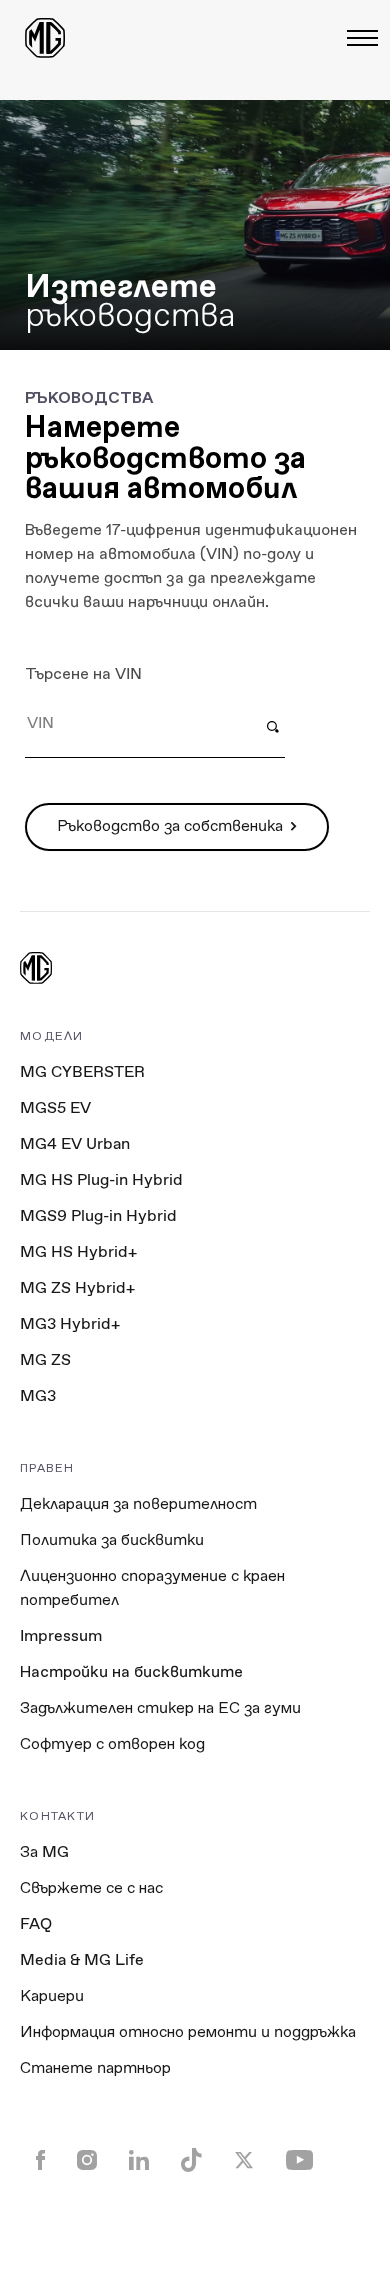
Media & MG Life (82, 1959)
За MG (44, 1851)
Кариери (52, 1995)
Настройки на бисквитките (131, 1672)
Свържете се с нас (91, 1887)
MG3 (38, 1395)
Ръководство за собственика (170, 825)
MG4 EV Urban (75, 1143)
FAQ (36, 1923)
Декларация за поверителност (138, 1503)
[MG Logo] (36, 970)
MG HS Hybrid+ (78, 1251)
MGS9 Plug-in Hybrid (98, 1215)
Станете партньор (95, 2067)
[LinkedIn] (139, 2162)
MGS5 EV (55, 1107)
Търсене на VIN (83, 673)
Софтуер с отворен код (112, 1743)
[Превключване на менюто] (356, 38)
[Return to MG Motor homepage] (45, 38)
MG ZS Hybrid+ (77, 1287)
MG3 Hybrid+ (70, 1323)
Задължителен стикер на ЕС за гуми (160, 1707)
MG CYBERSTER (82, 1071)
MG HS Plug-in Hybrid (101, 1179)
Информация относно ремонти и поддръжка (188, 2031)
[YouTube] (299, 2162)
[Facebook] (40, 2162)
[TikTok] (191, 2162)
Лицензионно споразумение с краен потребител (152, 1587)
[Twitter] (244, 2162)
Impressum (61, 1635)
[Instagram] (87, 2162)
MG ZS (45, 1359)
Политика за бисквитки (112, 1539)
